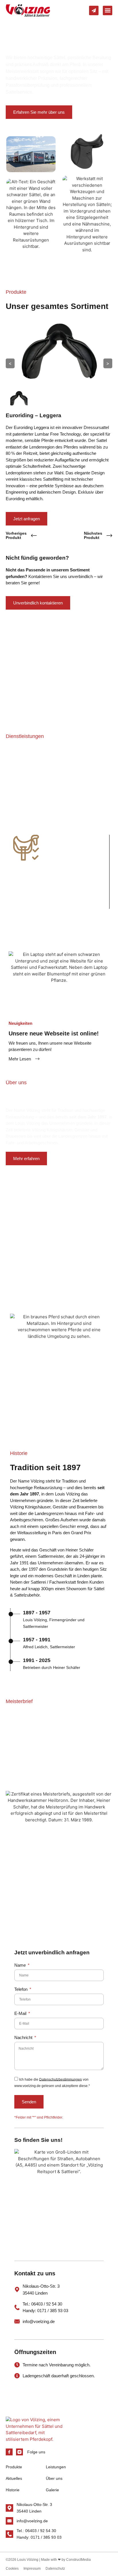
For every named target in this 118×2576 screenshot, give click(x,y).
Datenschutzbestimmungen (61, 2079)
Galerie (52, 2490)
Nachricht (24, 2038)
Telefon (21, 1989)
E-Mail (21, 2013)
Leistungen (56, 2467)
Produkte (14, 2467)
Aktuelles (14, 2478)
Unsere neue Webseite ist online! (54, 1033)
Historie (13, 2490)
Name (21, 1965)
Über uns (54, 2478)
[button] (108, 10)
